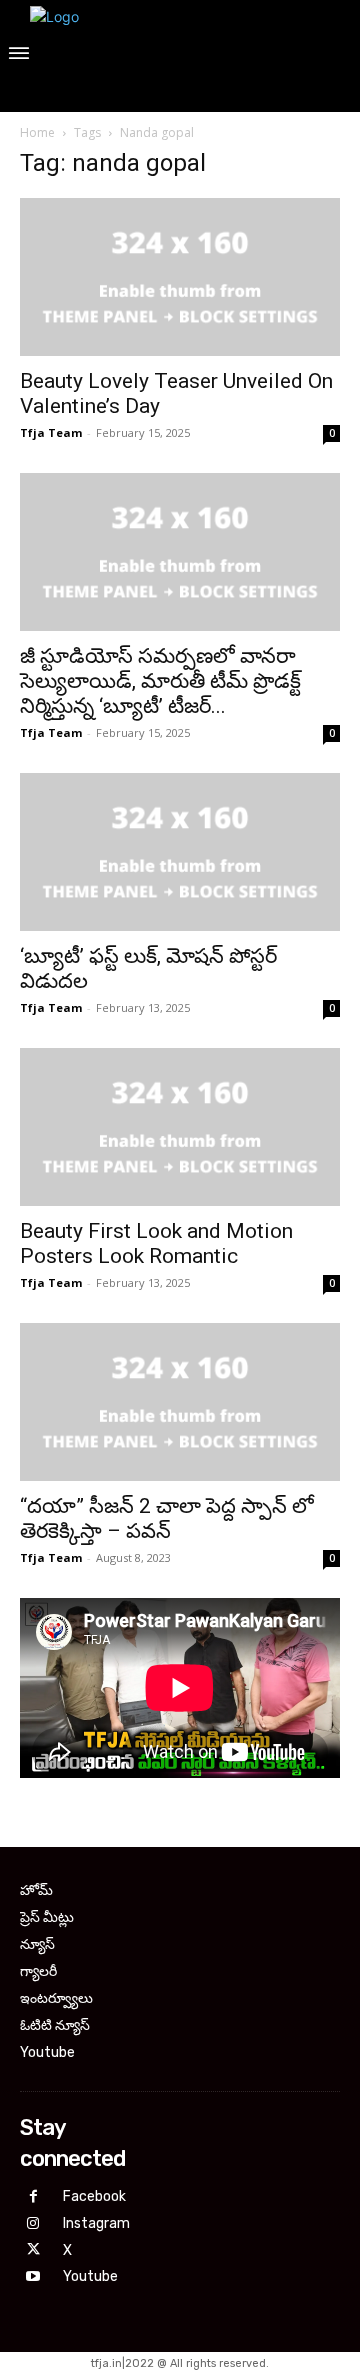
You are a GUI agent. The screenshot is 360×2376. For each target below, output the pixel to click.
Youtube (90, 2276)
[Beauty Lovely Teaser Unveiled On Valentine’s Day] (180, 277)
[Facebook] (33, 2197)
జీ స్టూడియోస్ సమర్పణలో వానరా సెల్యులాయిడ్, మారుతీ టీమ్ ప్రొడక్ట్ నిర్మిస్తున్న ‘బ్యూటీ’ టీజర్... (160, 681)
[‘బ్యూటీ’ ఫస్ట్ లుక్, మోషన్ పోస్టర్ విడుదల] (180, 852)
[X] (33, 2250)
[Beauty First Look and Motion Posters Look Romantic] (180, 1127)
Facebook (94, 2196)
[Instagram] (33, 2224)
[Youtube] (33, 2277)
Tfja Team (51, 432)
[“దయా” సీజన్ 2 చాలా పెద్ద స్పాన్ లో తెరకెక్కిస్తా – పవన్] (180, 1402)
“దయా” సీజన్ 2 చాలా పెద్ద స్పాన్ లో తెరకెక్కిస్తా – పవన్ (167, 1518)
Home (37, 132)
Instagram (96, 2223)
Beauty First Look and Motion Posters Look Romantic (156, 1243)
